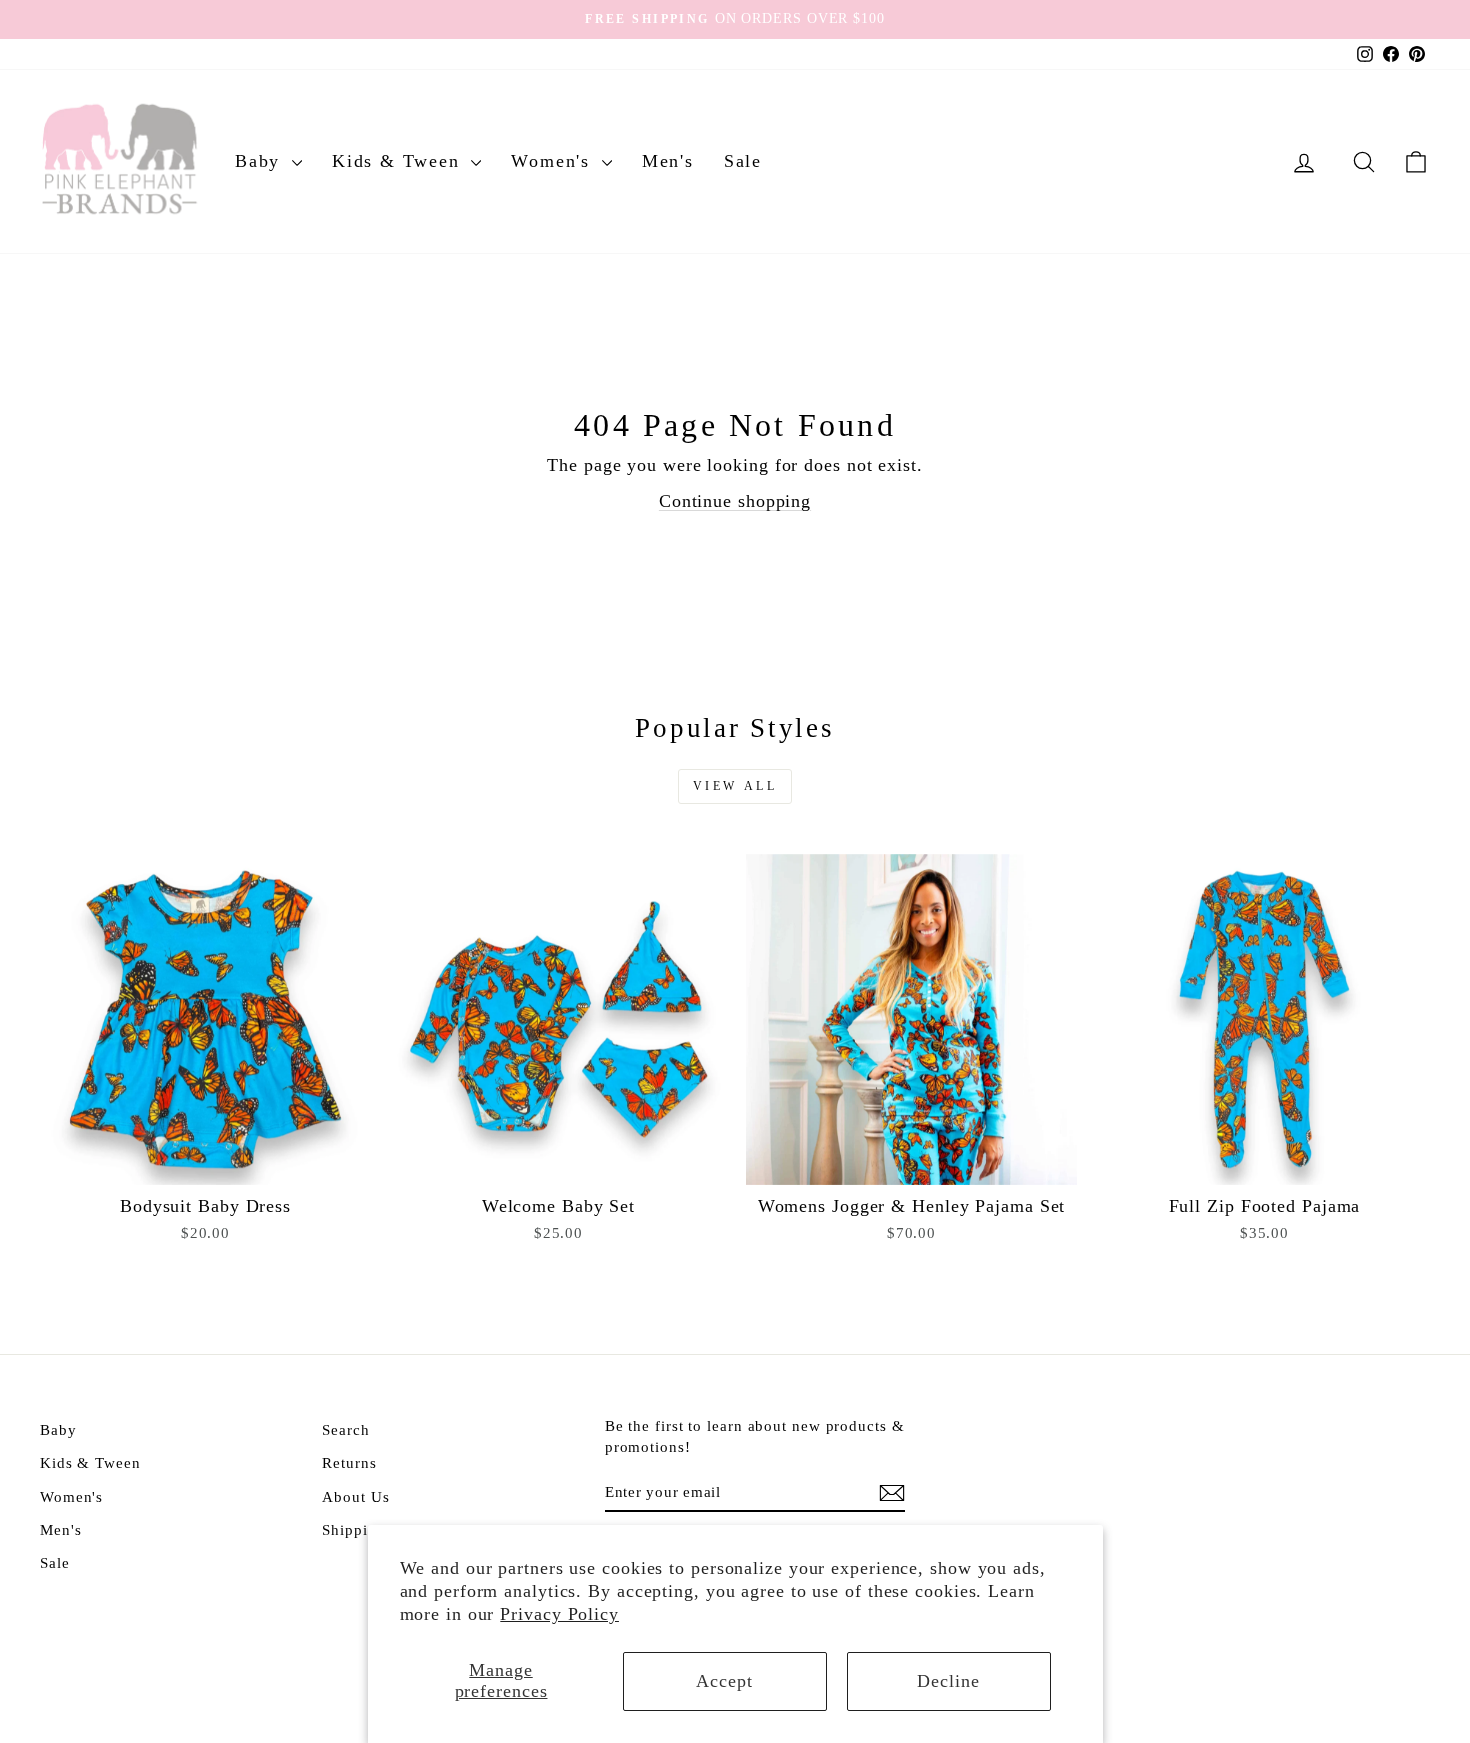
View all (735, 786)
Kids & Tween (399, 161)
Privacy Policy (559, 1614)
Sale (743, 161)
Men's (668, 161)
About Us (355, 1496)
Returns (349, 1462)
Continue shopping (735, 501)
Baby (261, 161)
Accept (724, 1681)
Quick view (206, 1162)
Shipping (353, 1529)
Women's (553, 161)
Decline (948, 1681)
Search (345, 1429)
